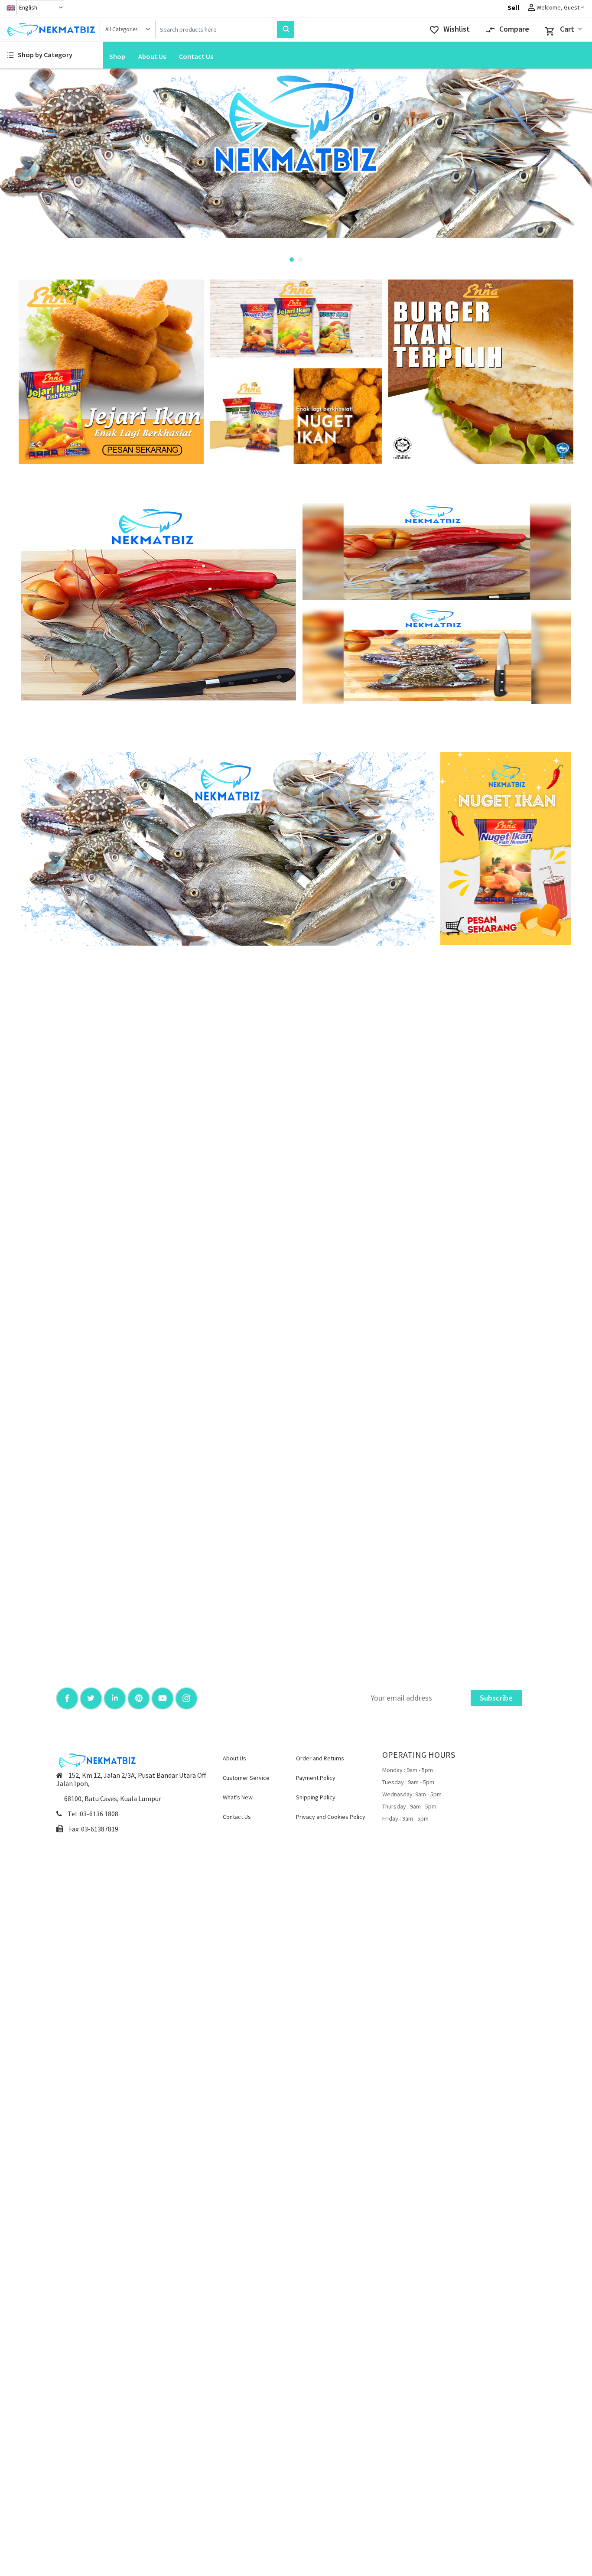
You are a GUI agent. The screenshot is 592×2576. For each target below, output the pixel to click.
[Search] (286, 29)
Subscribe (496, 1698)
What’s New (238, 1797)
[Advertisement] (111, 371)
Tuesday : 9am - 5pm (408, 1782)
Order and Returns (320, 1758)
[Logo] (50, 29)
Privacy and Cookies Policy (331, 1817)
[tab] (292, 260)
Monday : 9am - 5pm (408, 1770)
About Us (152, 56)
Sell (514, 7)
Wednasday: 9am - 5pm (412, 1794)
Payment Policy (316, 1778)
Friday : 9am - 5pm (405, 1818)
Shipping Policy (316, 1797)
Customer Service (246, 1778)
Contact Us (196, 56)
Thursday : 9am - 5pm (409, 1806)
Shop (117, 56)
